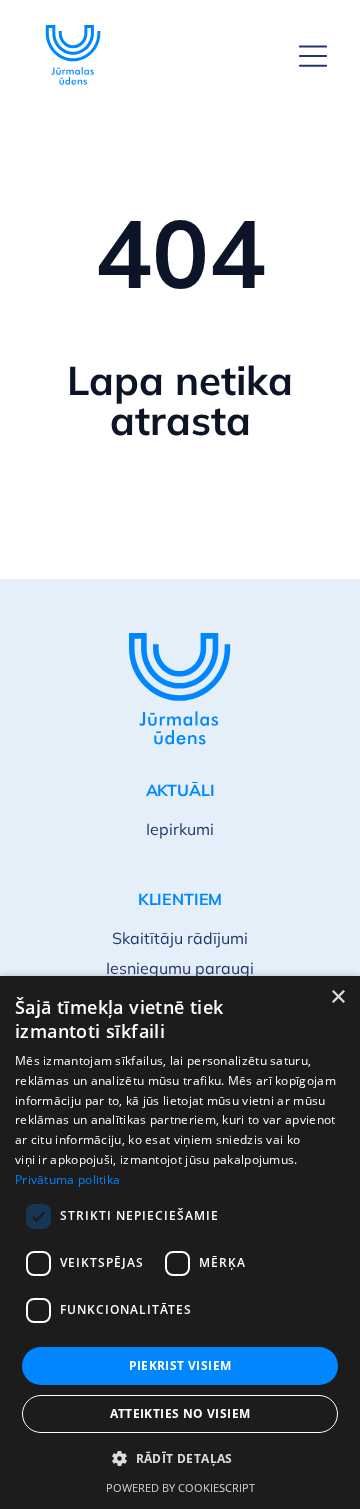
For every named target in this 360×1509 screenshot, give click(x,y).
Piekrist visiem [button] (180, 1365)
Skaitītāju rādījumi (180, 938)
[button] (180, 1459)
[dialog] (180, 1242)
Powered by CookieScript (180, 1487)
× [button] (337, 997)
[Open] (313, 56)
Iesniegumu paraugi (180, 968)
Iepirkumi (180, 829)
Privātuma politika (67, 1179)
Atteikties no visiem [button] (180, 1413)
